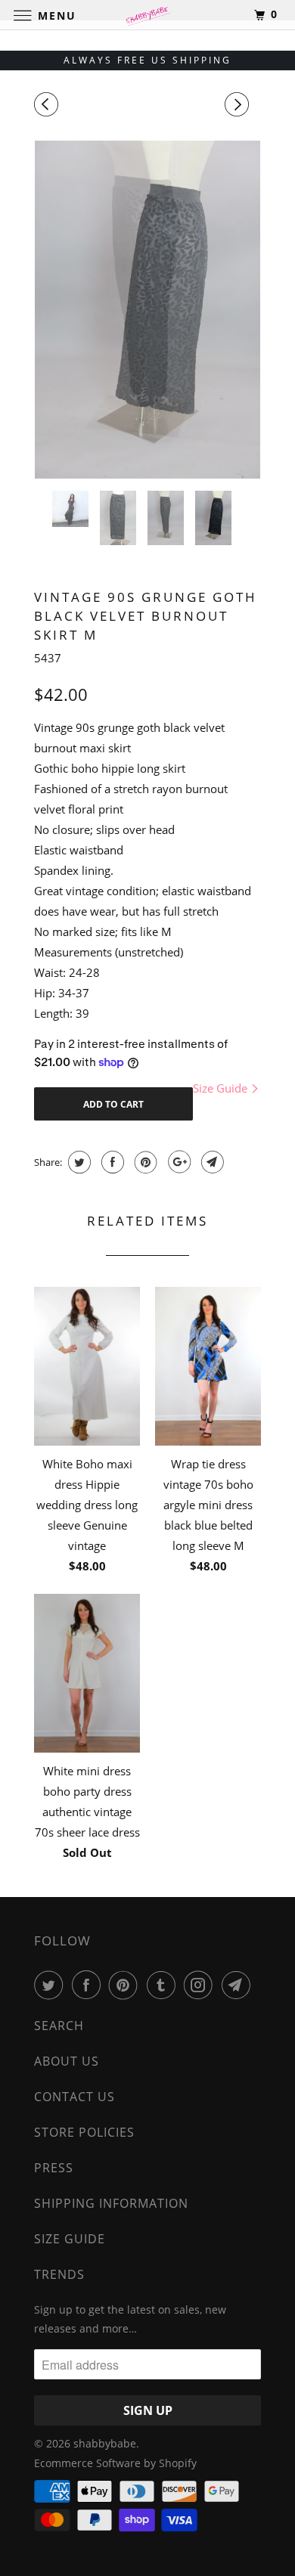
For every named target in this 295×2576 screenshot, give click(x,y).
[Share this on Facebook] (111, 1162)
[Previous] (48, 104)
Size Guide (222, 1088)
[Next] (239, 104)
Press (54, 2168)
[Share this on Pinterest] (144, 1162)
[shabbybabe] (148, 15)
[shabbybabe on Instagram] (201, 1985)
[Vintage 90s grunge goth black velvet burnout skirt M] (147, 310)
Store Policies (84, 2132)
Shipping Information (111, 2203)
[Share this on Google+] (177, 1162)
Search (59, 2026)
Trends (59, 2274)
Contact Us (75, 2097)
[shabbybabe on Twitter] (51, 1985)
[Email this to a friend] (211, 1162)
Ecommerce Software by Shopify (115, 2463)
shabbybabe (105, 2443)
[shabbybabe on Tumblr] (164, 1985)
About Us (67, 2061)
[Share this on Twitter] (78, 1162)
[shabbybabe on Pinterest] (126, 1985)
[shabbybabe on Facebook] (89, 1985)
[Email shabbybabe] (239, 1985)
